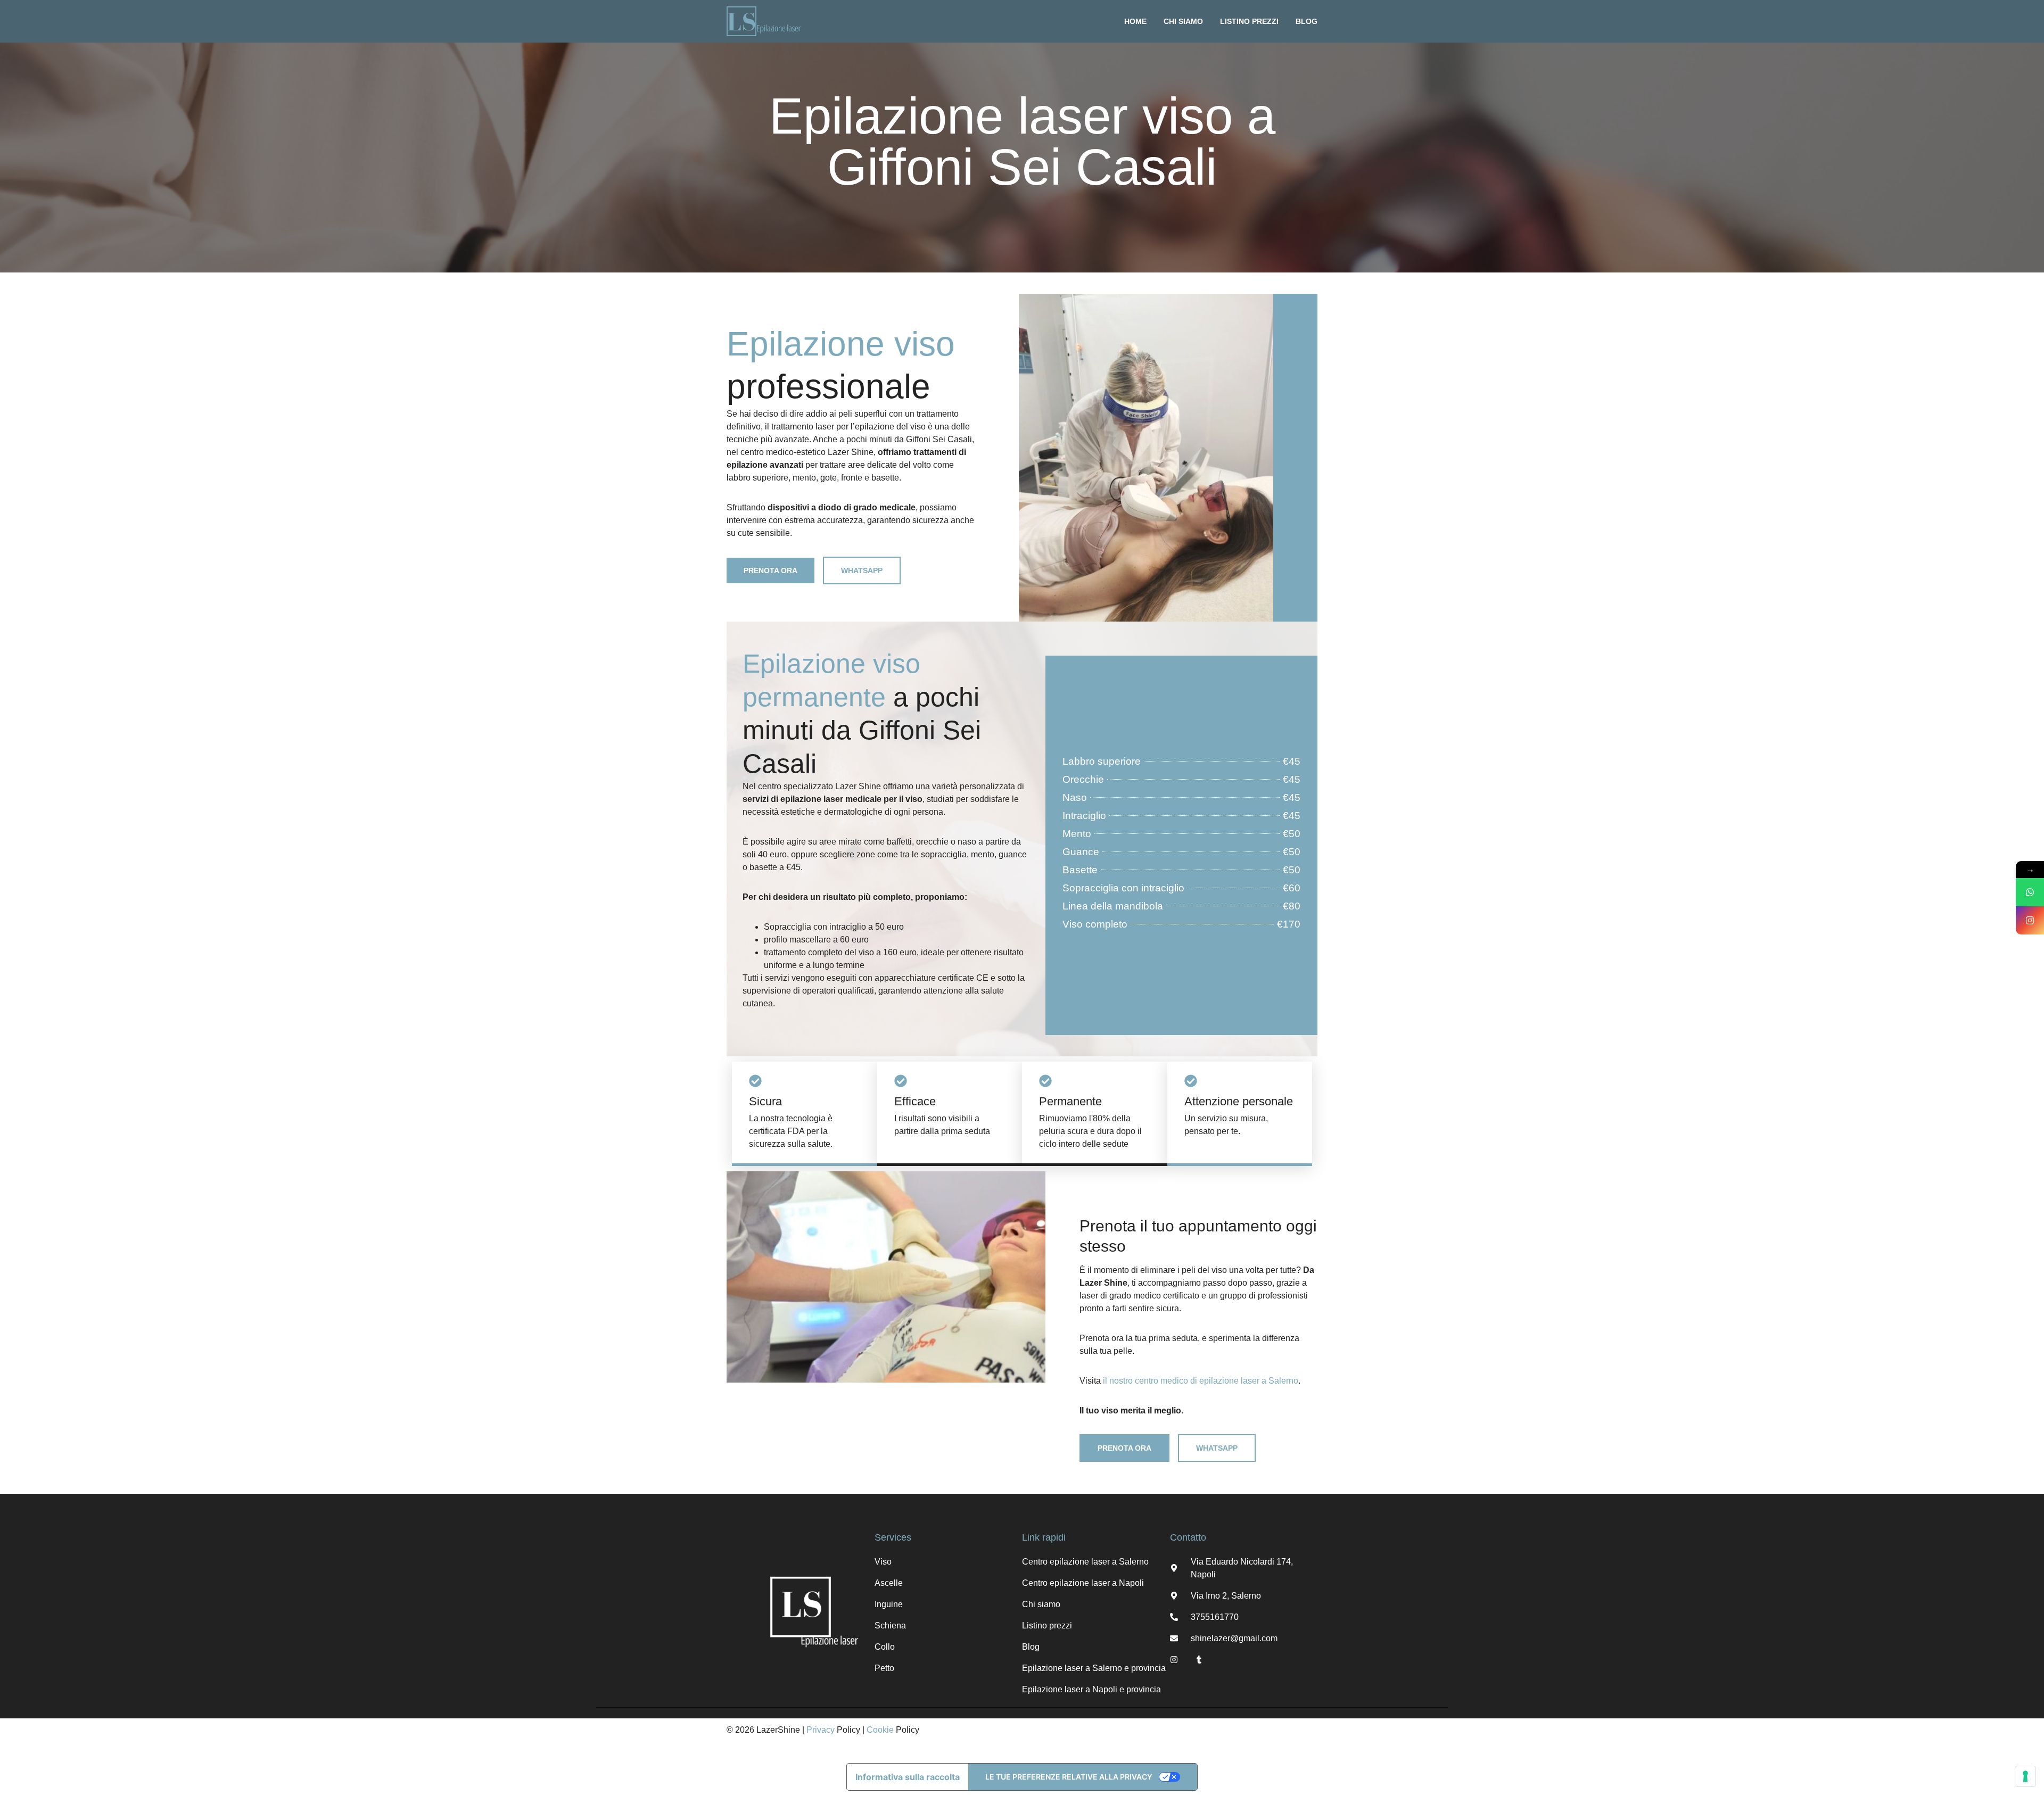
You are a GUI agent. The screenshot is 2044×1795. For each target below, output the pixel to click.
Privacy (821, 1730)
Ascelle (889, 1583)
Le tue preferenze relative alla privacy (1069, 1777)
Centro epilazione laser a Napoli (1083, 1583)
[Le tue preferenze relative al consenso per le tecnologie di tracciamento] (2025, 1776)
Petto (884, 1668)
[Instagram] (1174, 1660)
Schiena (890, 1626)
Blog (1307, 21)
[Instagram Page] (2030, 920)
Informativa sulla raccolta (908, 1777)
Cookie (880, 1730)
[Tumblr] (1199, 1660)
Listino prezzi (1249, 21)
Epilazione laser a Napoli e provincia (1091, 1689)
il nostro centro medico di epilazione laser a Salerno (1201, 1381)
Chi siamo (1183, 21)
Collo (885, 1647)
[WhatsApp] (2030, 892)
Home (1135, 21)
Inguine (889, 1604)
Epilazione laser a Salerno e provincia (1094, 1668)
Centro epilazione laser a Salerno (1085, 1562)
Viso (883, 1562)
